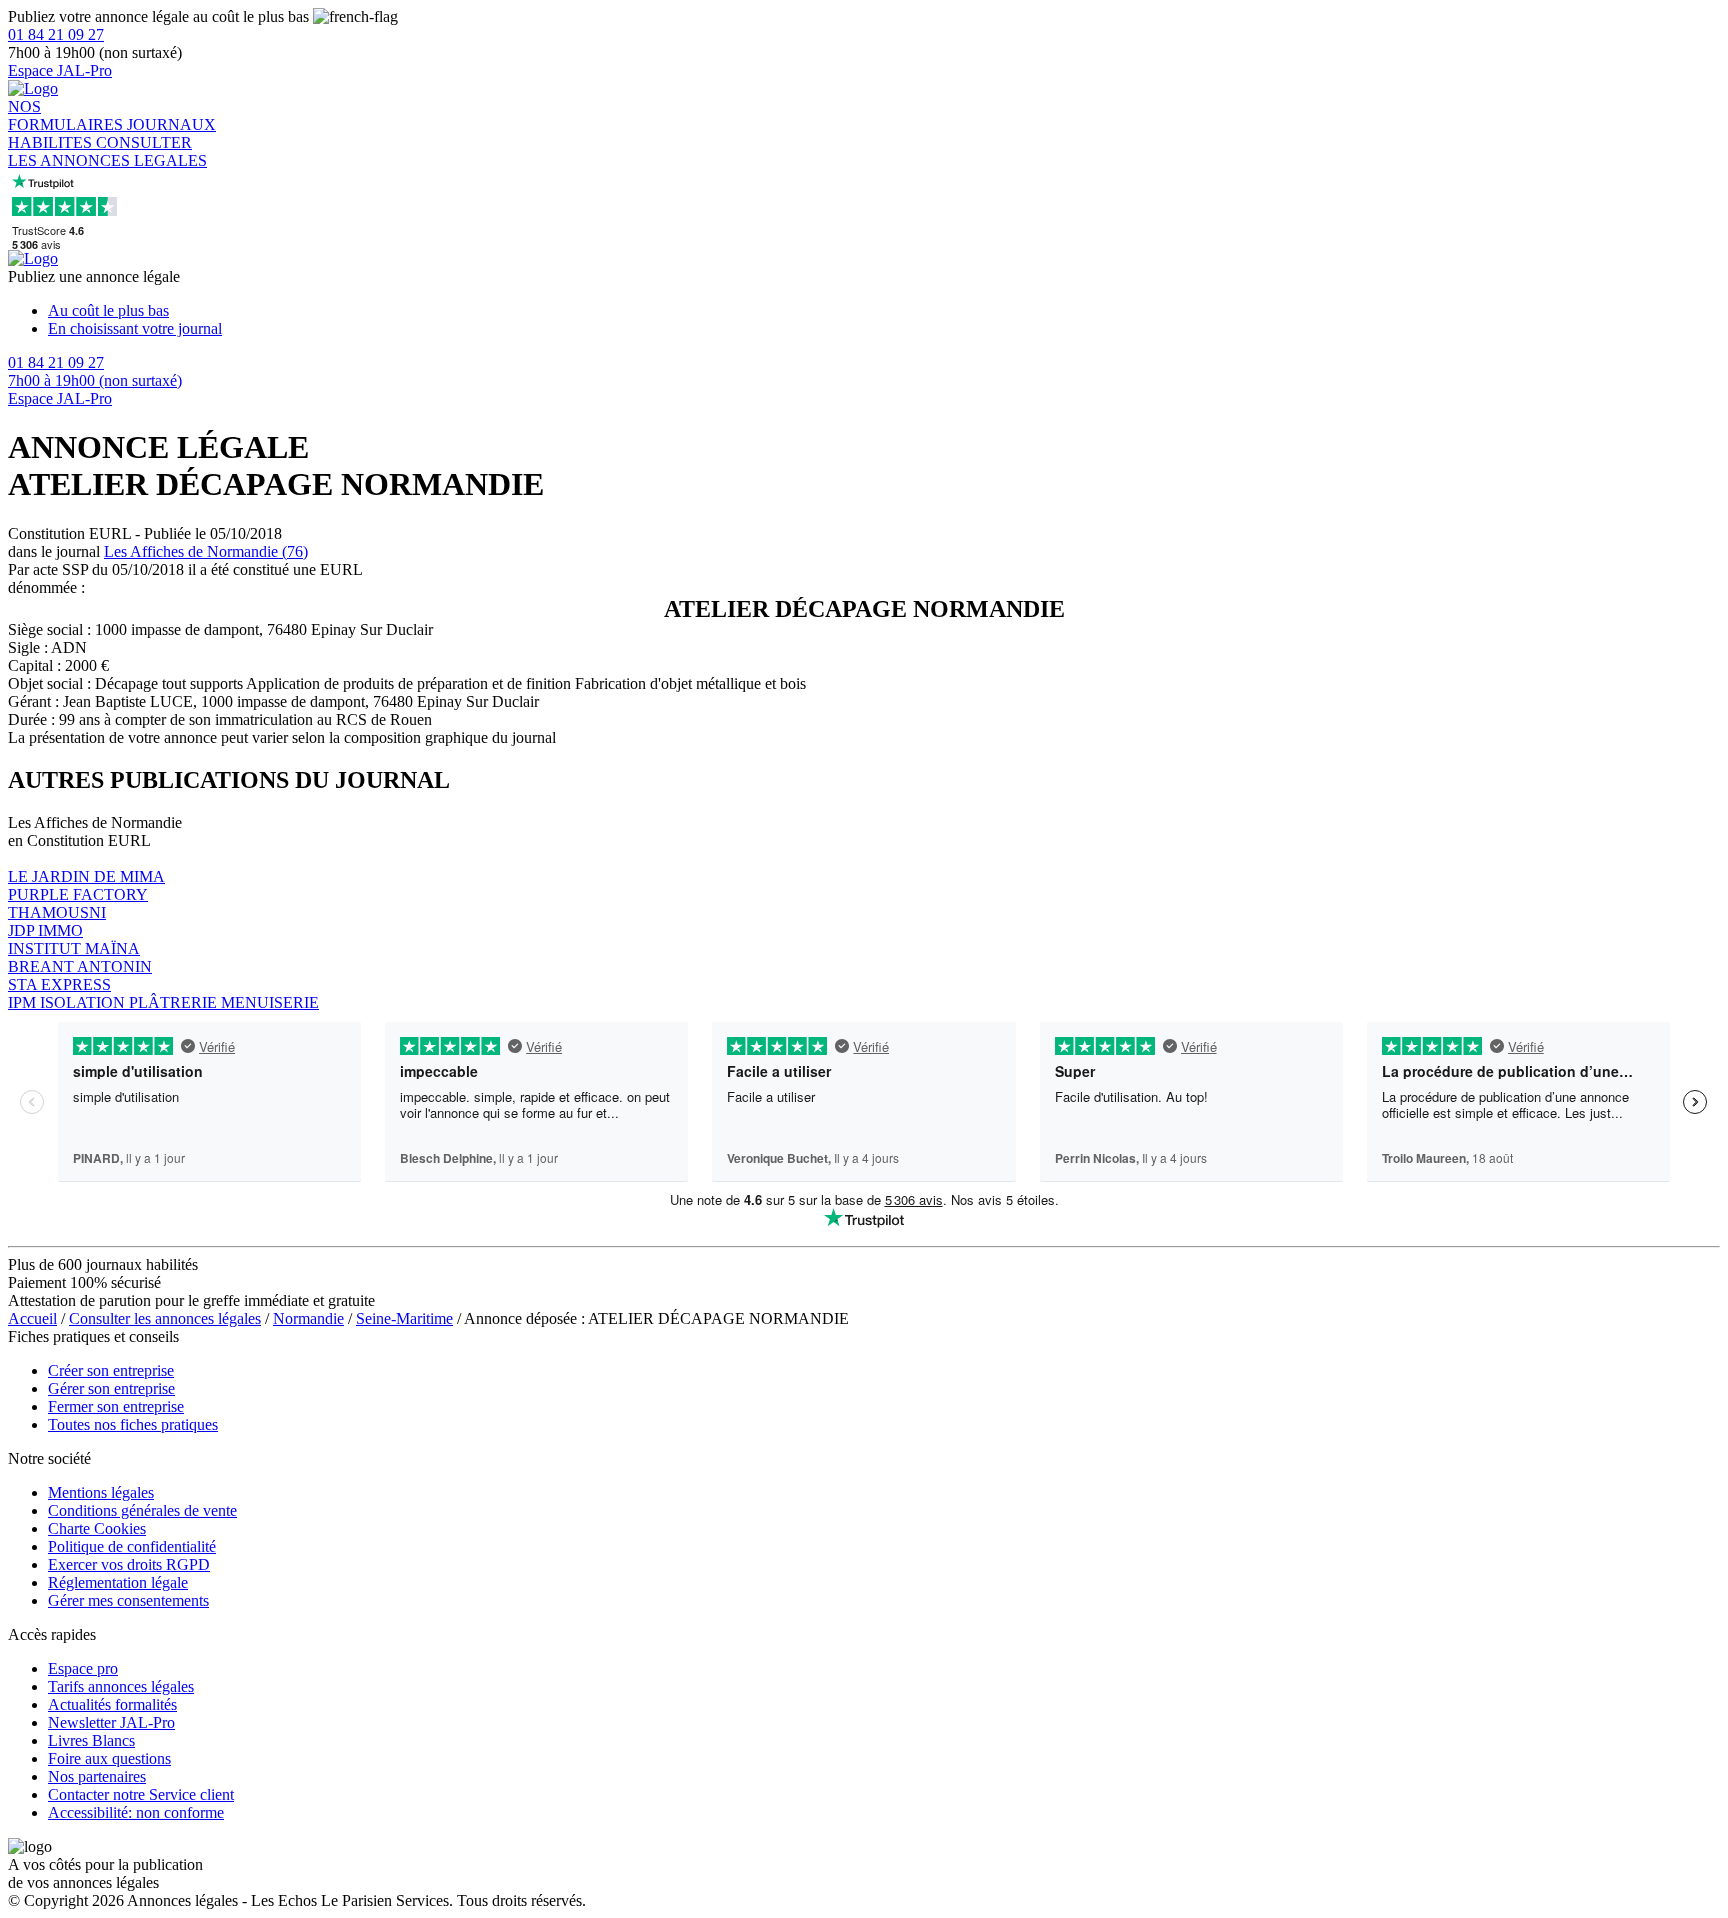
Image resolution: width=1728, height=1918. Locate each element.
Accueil (32, 1318)
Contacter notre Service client (141, 1794)
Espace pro (83, 1668)
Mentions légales (101, 1492)
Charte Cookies (97, 1528)
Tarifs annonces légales (121, 1686)
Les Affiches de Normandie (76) (206, 551)
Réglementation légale (118, 1582)
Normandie (308, 1318)
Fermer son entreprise (116, 1406)
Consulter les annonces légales (165, 1318)
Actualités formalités (112, 1704)
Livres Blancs (91, 1740)
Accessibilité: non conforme (136, 1812)
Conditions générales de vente (142, 1510)
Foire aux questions (109, 1758)
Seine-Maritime (404, 1318)
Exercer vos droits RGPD (129, 1564)
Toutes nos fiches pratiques (133, 1424)
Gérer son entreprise (111, 1388)
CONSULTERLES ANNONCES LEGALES (107, 151)
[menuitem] (884, 311)
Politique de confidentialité (132, 1546)
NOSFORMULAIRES (67, 115)
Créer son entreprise (111, 1370)
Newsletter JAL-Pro (111, 1722)
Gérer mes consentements (128, 1600)
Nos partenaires (97, 1776)
